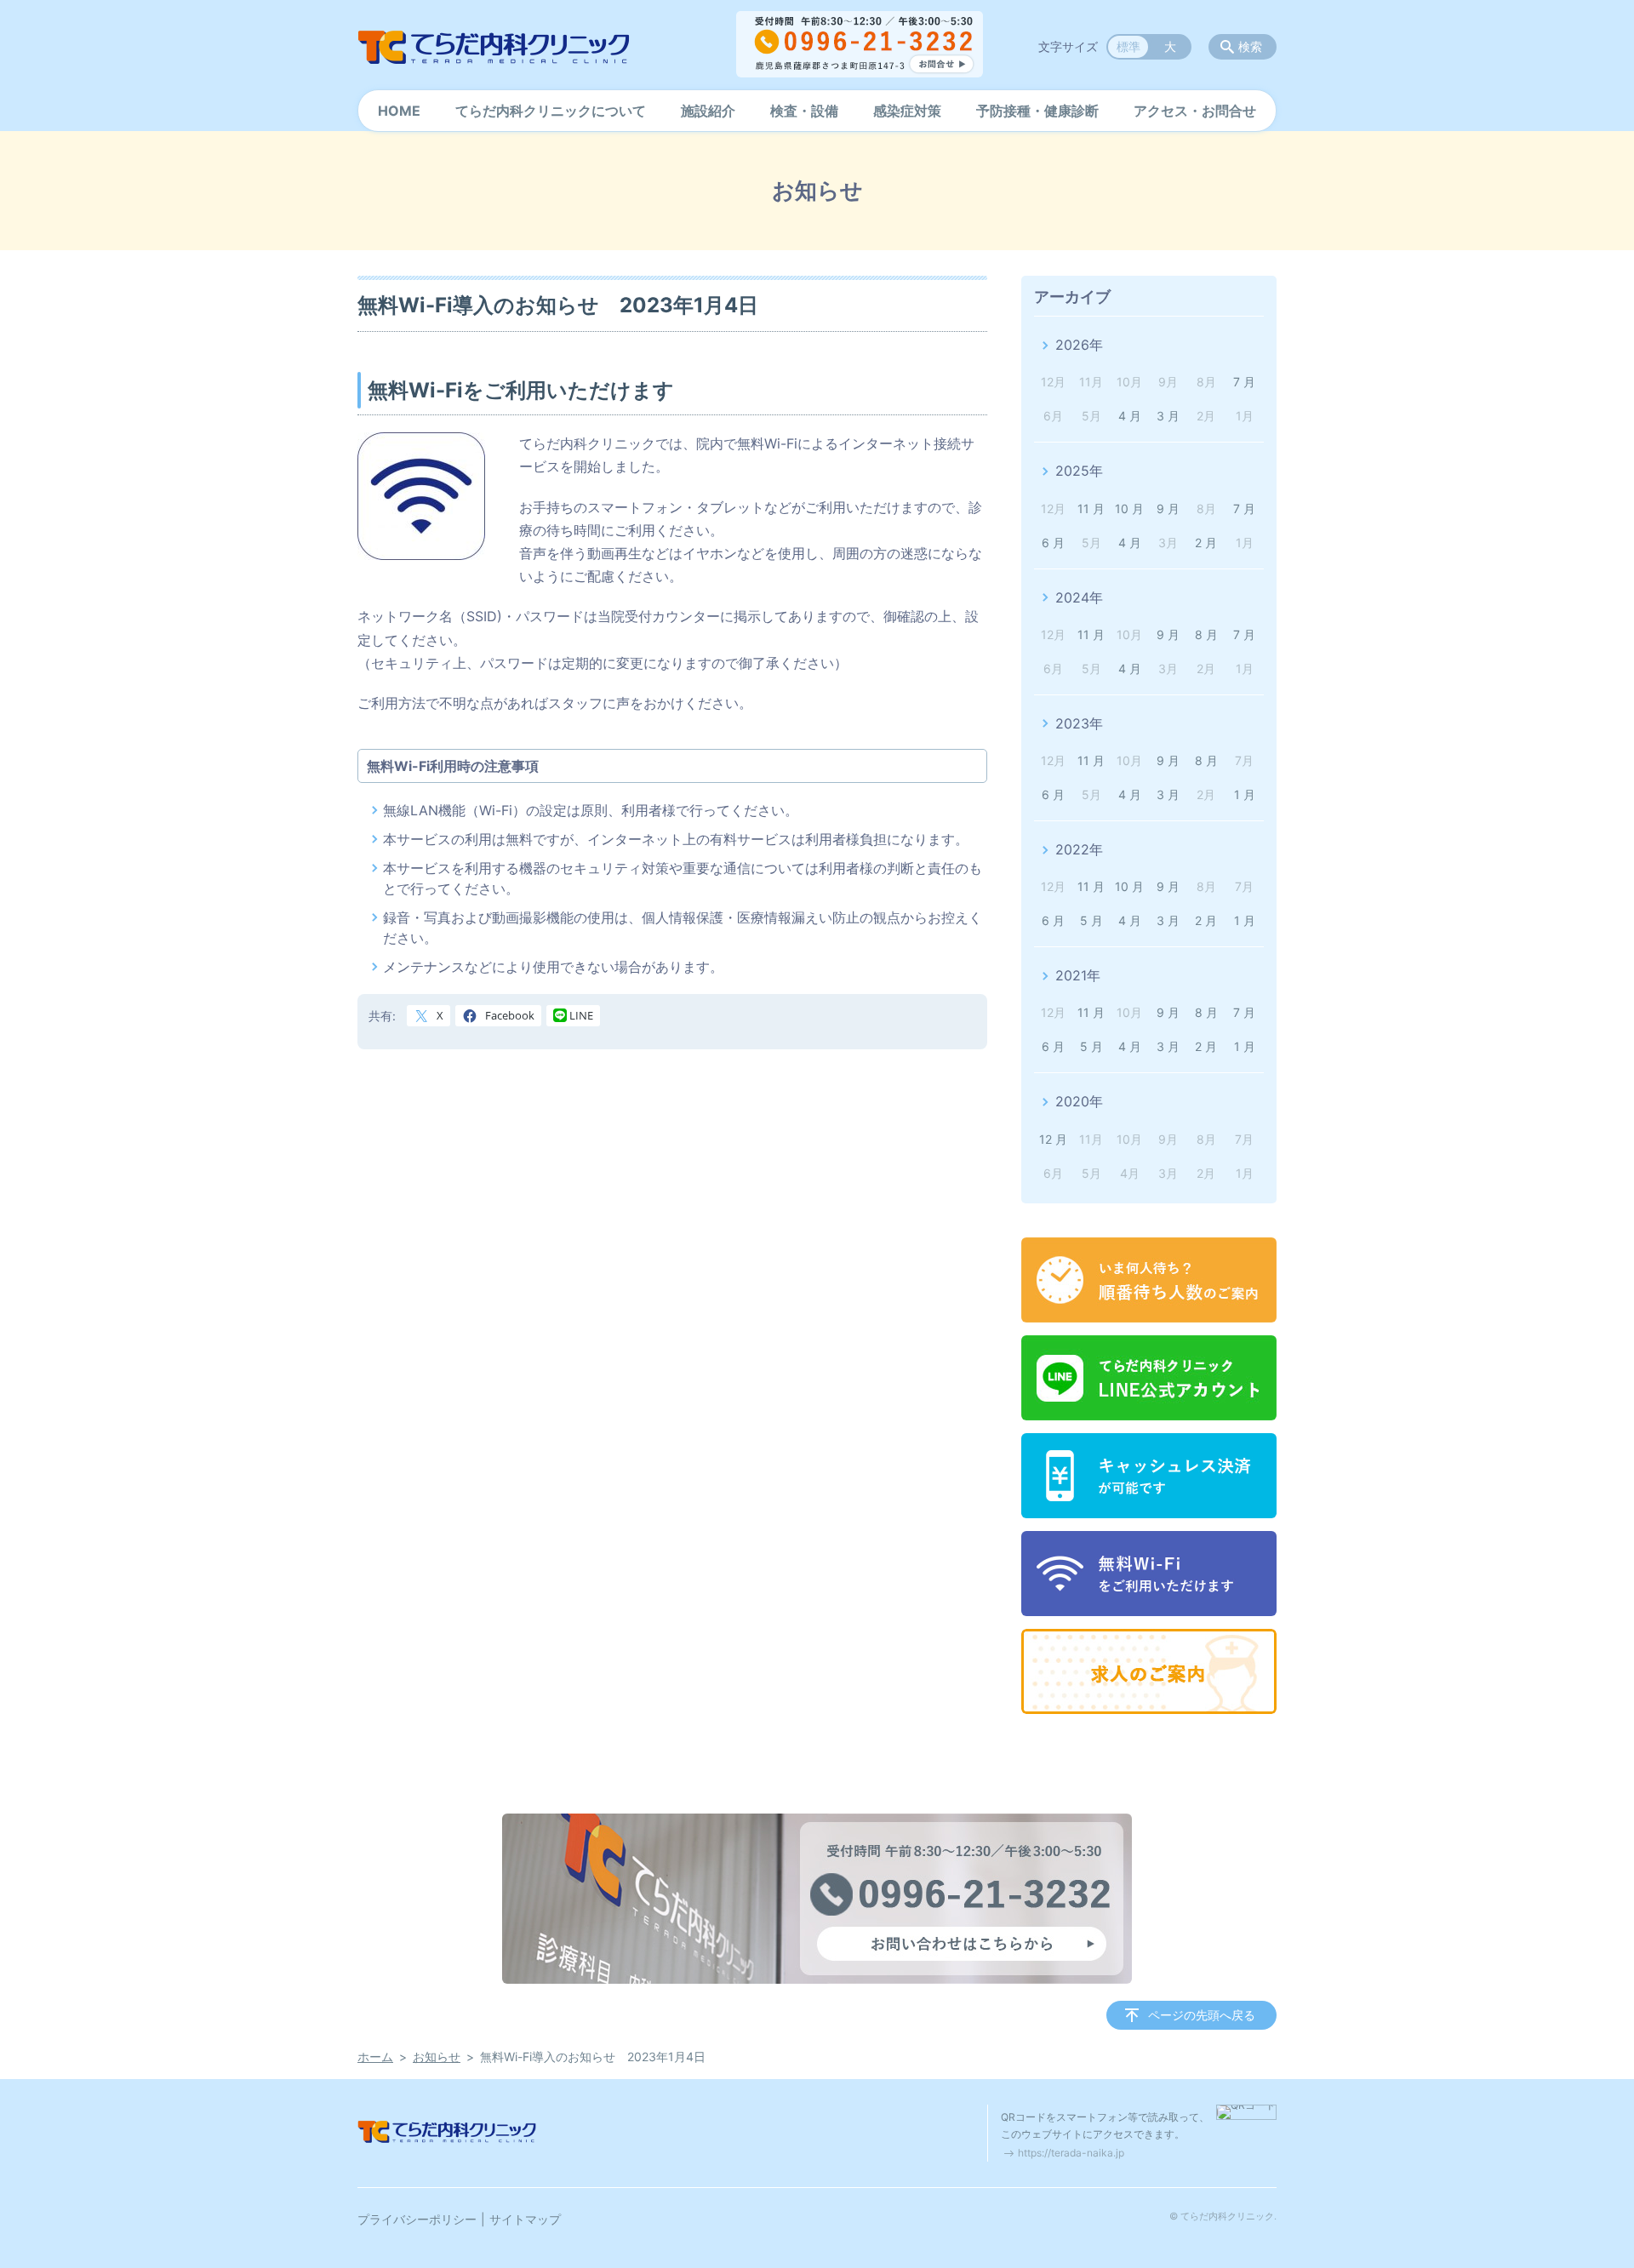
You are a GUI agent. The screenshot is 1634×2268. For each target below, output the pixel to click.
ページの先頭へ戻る (1202, 2015)
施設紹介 (708, 111)
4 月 (1130, 416)
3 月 (1168, 416)
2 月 (1206, 543)
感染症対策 (907, 111)
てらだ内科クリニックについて (551, 111)
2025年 (1079, 471)
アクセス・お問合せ (1195, 111)
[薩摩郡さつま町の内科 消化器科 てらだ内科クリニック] (494, 47)
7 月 (1244, 382)
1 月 (1245, 794)
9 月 (1168, 508)
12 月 (1053, 1139)
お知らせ (437, 2057)
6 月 (1053, 543)
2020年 (1079, 1101)
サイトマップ (525, 2219)
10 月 (1129, 508)
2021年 (1078, 975)
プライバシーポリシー (417, 2219)
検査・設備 (804, 111)
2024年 (1079, 597)
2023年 (1079, 723)
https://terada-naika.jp (1071, 2153)
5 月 (1091, 920)
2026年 (1079, 345)
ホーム (375, 2057)
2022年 (1079, 849)
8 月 (1206, 634)
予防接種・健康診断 (1037, 111)
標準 (1128, 46)
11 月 (1091, 508)
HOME (399, 111)
